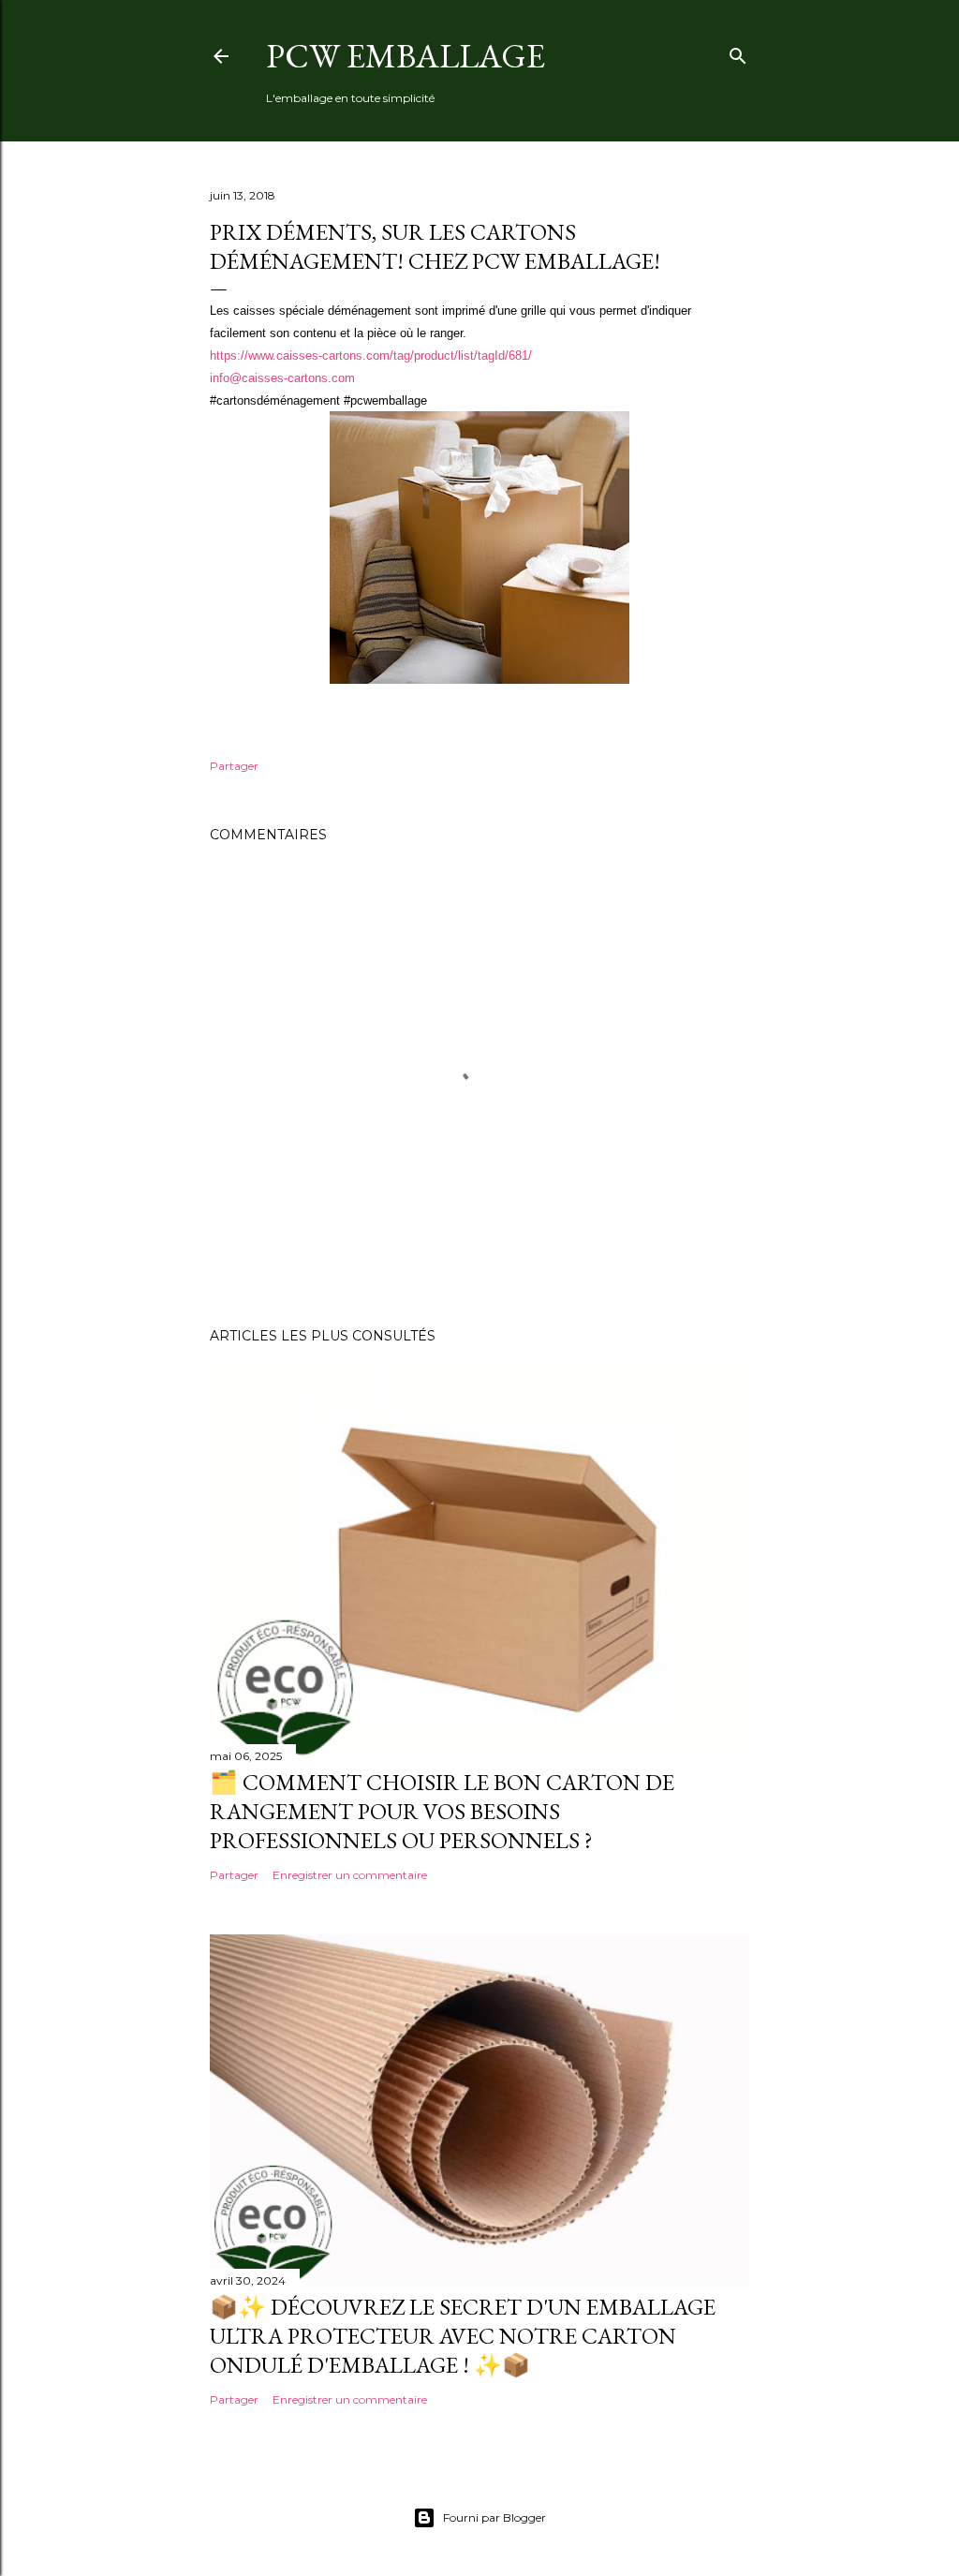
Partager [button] (234, 766)
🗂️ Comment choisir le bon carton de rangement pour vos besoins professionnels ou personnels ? (442, 1811)
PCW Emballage (406, 56)
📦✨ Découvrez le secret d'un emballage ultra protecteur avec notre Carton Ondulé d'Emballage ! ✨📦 (463, 2336)
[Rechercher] (738, 52)
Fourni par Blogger (494, 2517)
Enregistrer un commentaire (350, 1875)
